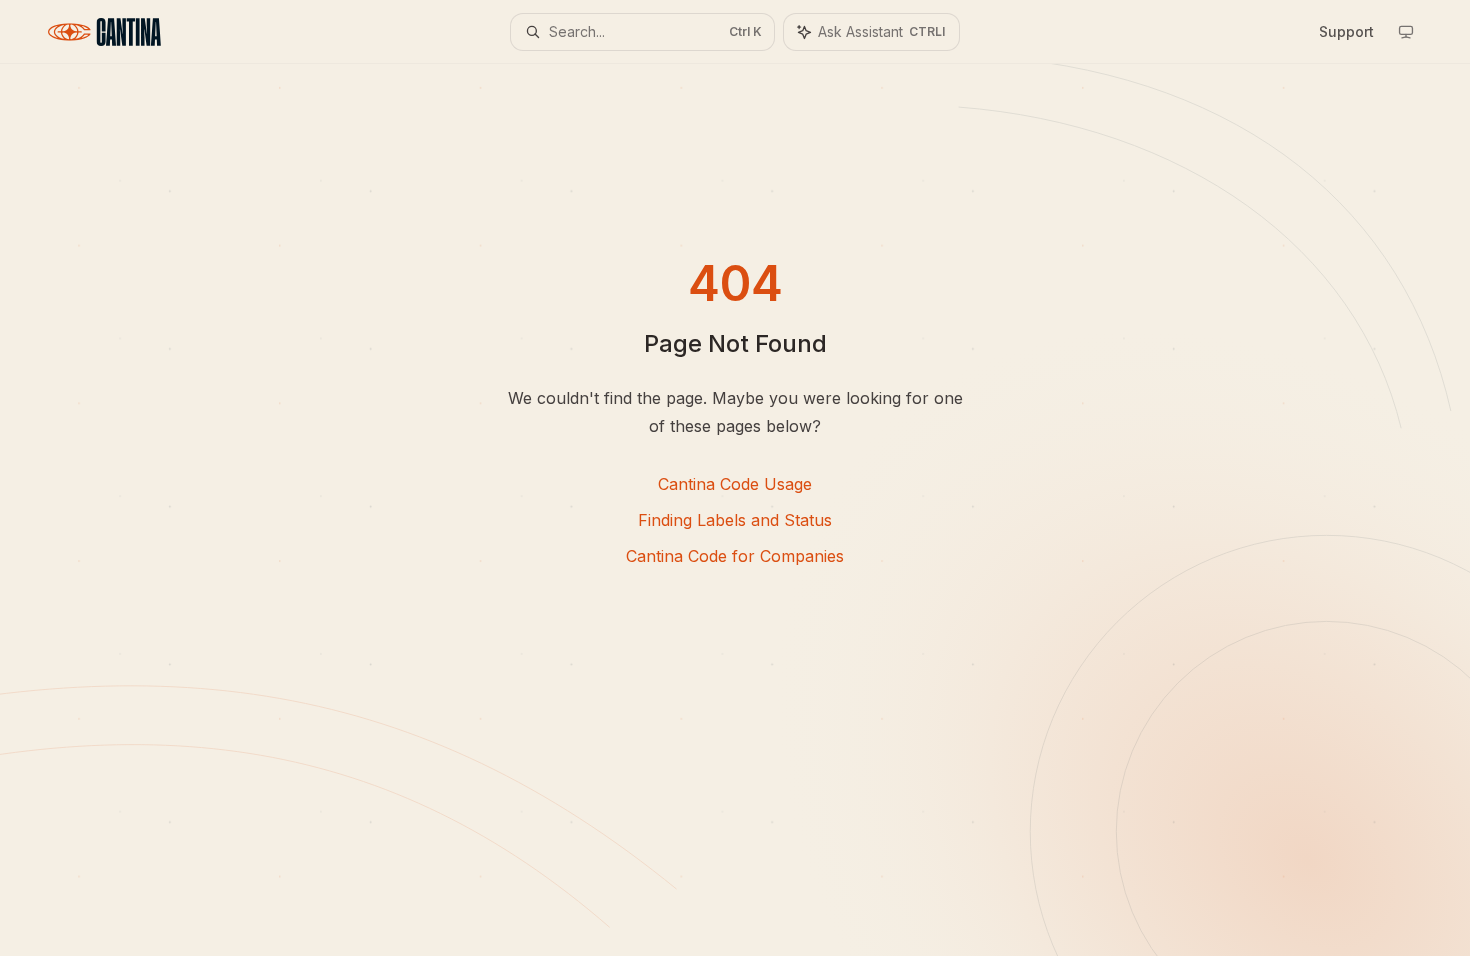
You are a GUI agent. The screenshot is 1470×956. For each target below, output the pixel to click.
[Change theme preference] (1406, 32)
